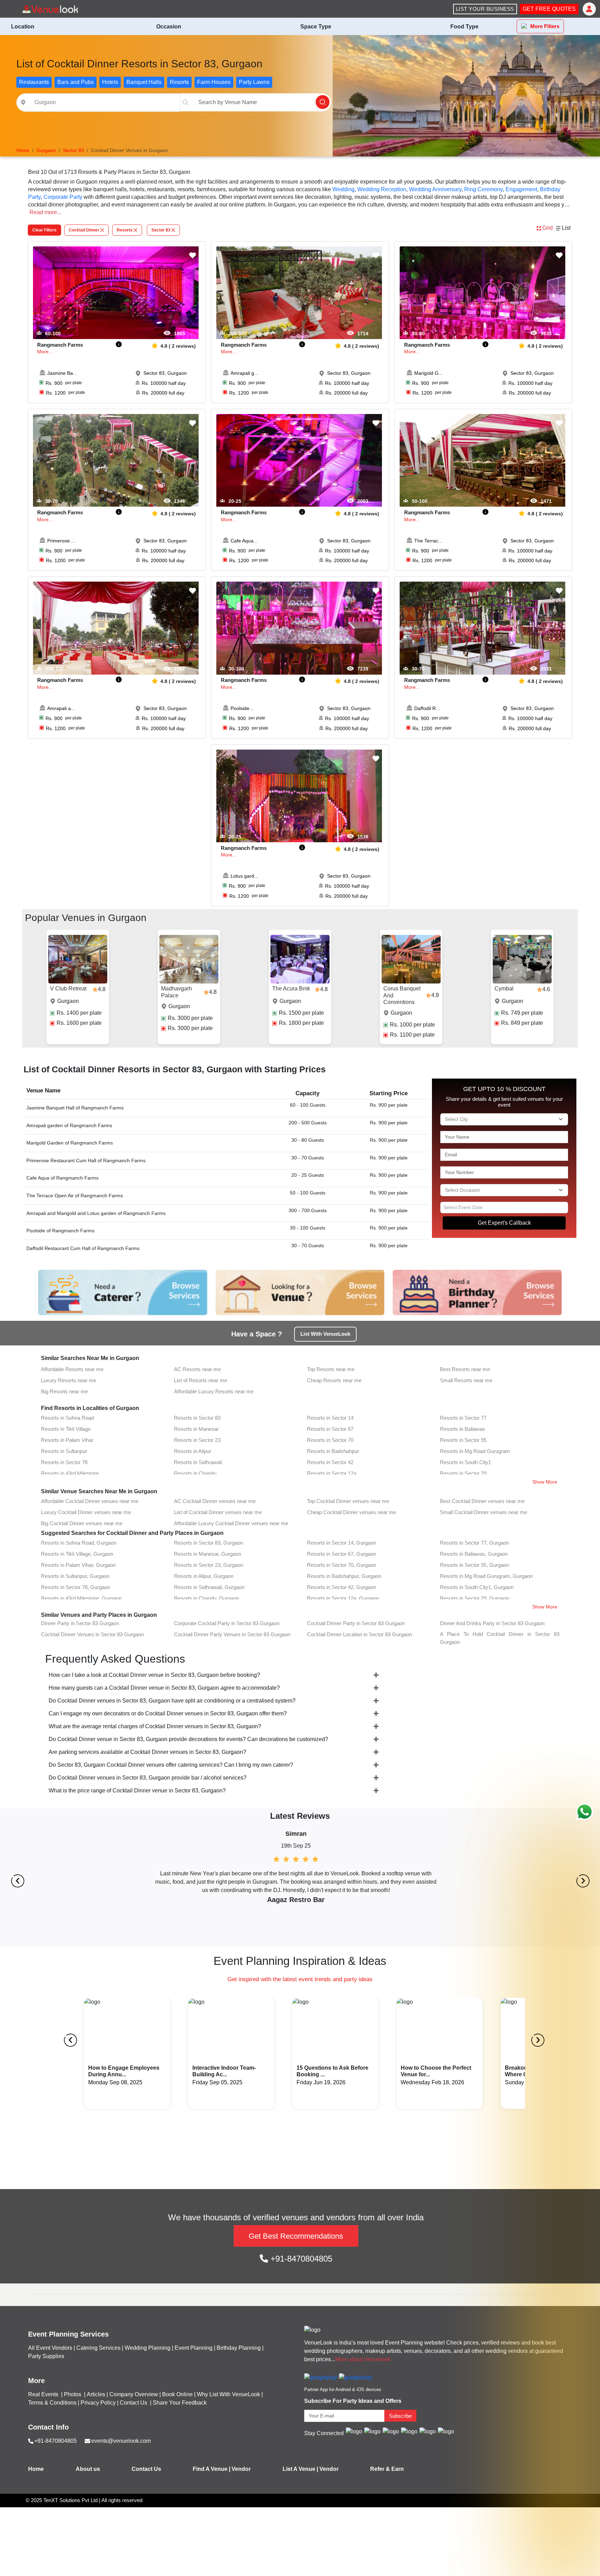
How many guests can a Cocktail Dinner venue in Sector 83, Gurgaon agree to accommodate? (164, 1688)
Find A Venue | (211, 2469)
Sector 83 (161, 230)
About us (88, 2469)
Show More (545, 1482)
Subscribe (400, 2416)
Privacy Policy (98, 2403)
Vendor (241, 2469)
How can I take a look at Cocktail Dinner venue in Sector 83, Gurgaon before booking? (154, 1675)
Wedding (343, 189)
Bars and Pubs (76, 82)
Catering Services (98, 2348)
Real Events (44, 2394)
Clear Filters (44, 230)
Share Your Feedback (180, 2403)
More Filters (545, 26)
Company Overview (134, 2394)
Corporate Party (63, 197)
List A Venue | (300, 2469)
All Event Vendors (50, 2348)
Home (36, 2469)
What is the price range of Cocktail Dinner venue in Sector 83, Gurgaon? (137, 1790)
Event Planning (194, 2348)
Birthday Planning (239, 2348)
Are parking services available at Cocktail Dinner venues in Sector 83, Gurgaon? (147, 1752)
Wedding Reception (382, 189)
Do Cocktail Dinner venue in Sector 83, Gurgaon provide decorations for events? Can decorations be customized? (188, 1739)
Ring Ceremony (484, 189)
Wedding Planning (148, 2348)
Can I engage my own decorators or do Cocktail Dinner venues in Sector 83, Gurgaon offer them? (168, 1713)
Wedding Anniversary (435, 189)
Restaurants (34, 82)
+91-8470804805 (300, 2259)
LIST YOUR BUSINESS (485, 9)
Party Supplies (46, 2356)
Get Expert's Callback (504, 1223)
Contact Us (134, 2403)
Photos (73, 2394)
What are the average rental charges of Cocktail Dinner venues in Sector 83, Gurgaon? (155, 1726)
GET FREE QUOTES (549, 9)
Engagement (521, 189)
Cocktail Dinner (84, 230)
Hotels (110, 82)
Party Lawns (254, 82)
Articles (96, 2394)
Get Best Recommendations (296, 2236)
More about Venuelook (363, 2359)
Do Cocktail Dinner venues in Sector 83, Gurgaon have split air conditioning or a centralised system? (172, 1701)
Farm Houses (214, 82)
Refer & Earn (387, 2469)
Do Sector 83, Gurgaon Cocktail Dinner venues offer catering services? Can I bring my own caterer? (171, 1765)
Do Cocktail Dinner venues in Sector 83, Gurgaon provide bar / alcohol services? (148, 1778)
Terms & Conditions (52, 2403)
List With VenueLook (325, 1334)
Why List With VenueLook (228, 2394)
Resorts (179, 82)
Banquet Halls (144, 82)
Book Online (177, 2394)
